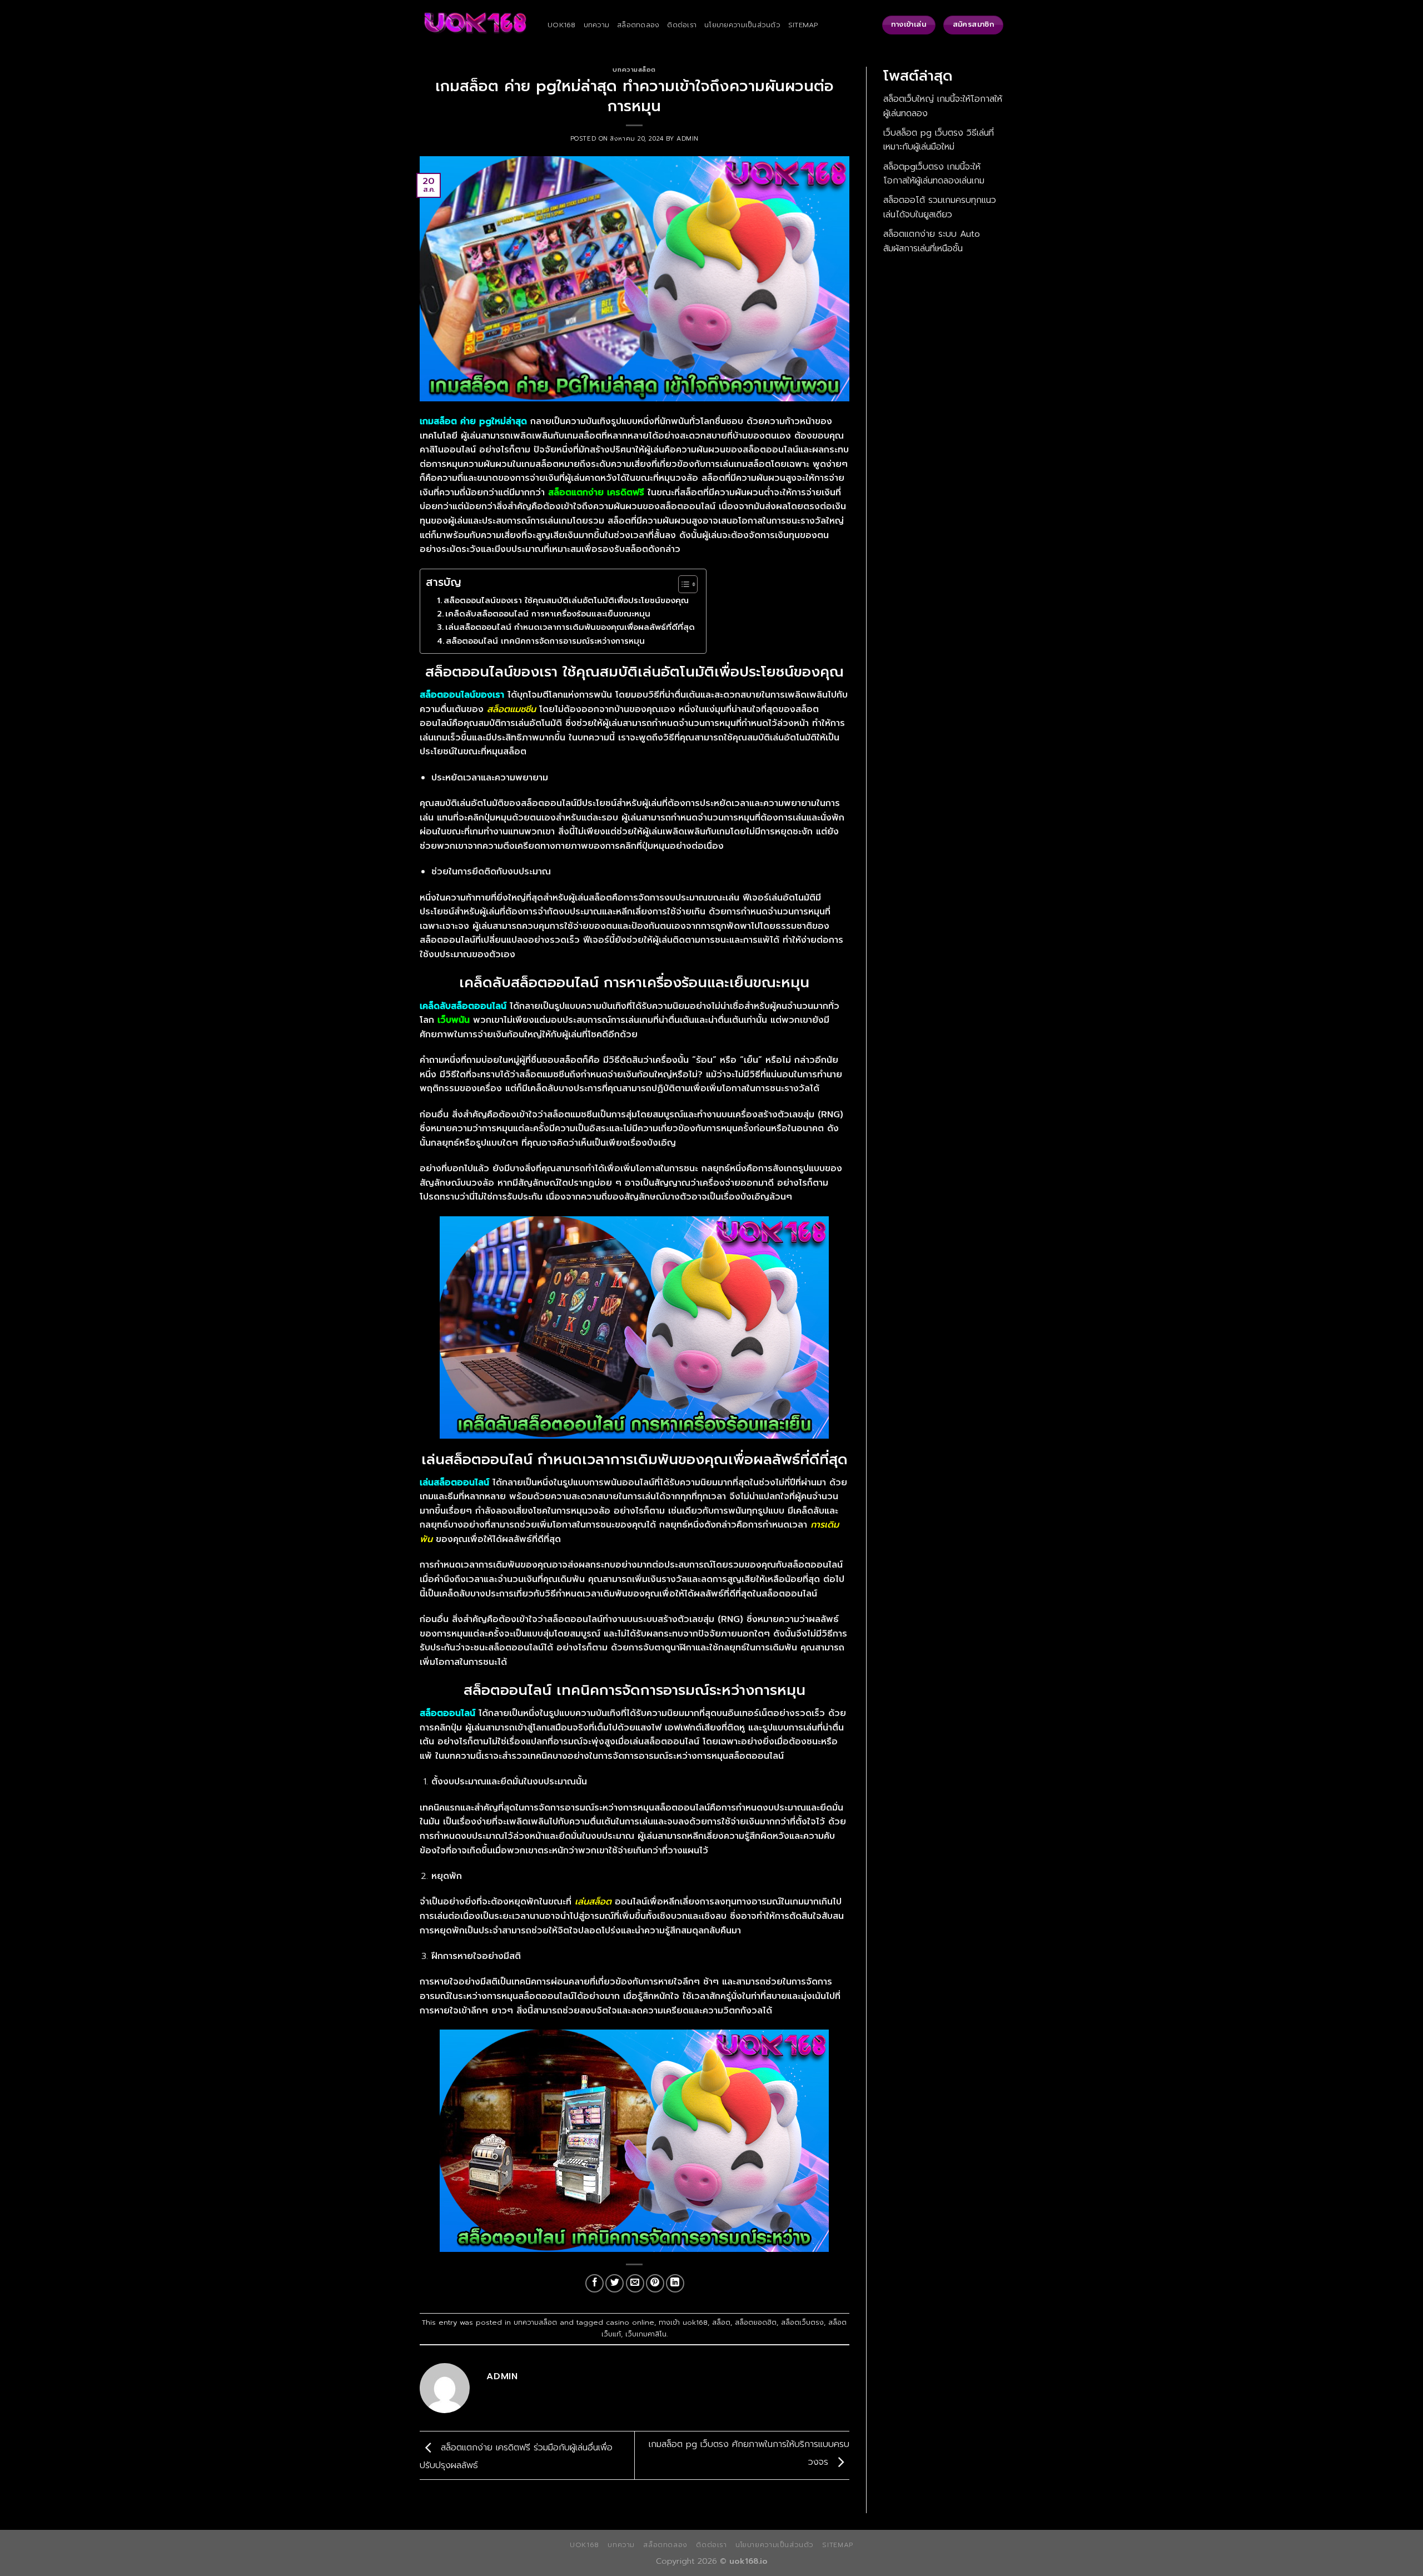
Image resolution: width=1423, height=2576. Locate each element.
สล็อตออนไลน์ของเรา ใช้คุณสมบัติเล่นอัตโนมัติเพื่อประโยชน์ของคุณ (566, 600)
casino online (630, 2322)
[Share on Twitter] (615, 2283)
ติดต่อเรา (682, 25)
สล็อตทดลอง (638, 25)
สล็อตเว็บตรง (802, 2322)
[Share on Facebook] (594, 2283)
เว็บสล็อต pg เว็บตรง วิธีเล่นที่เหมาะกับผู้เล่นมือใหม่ (939, 140)
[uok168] (475, 25)
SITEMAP (803, 25)
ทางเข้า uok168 (683, 2322)
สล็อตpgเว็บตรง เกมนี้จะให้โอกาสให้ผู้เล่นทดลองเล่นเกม (934, 174)
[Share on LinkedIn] (675, 2283)
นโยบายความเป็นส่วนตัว (742, 25)
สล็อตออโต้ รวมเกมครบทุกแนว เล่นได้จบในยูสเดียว (940, 207)
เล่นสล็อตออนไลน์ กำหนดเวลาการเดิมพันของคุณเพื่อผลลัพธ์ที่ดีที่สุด (570, 627)
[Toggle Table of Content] (682, 584)
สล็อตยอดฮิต (756, 2322)
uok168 (562, 25)
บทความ (597, 25)
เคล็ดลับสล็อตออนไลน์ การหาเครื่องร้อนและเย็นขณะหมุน (548, 614)
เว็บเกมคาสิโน (646, 2334)
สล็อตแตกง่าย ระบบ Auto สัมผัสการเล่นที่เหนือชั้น (932, 241)
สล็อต (721, 2322)
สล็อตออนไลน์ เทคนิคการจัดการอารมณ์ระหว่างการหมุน (545, 641)
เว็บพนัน (454, 1020)
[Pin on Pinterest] (655, 2283)
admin (688, 139)
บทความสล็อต (634, 70)
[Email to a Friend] (635, 2283)
